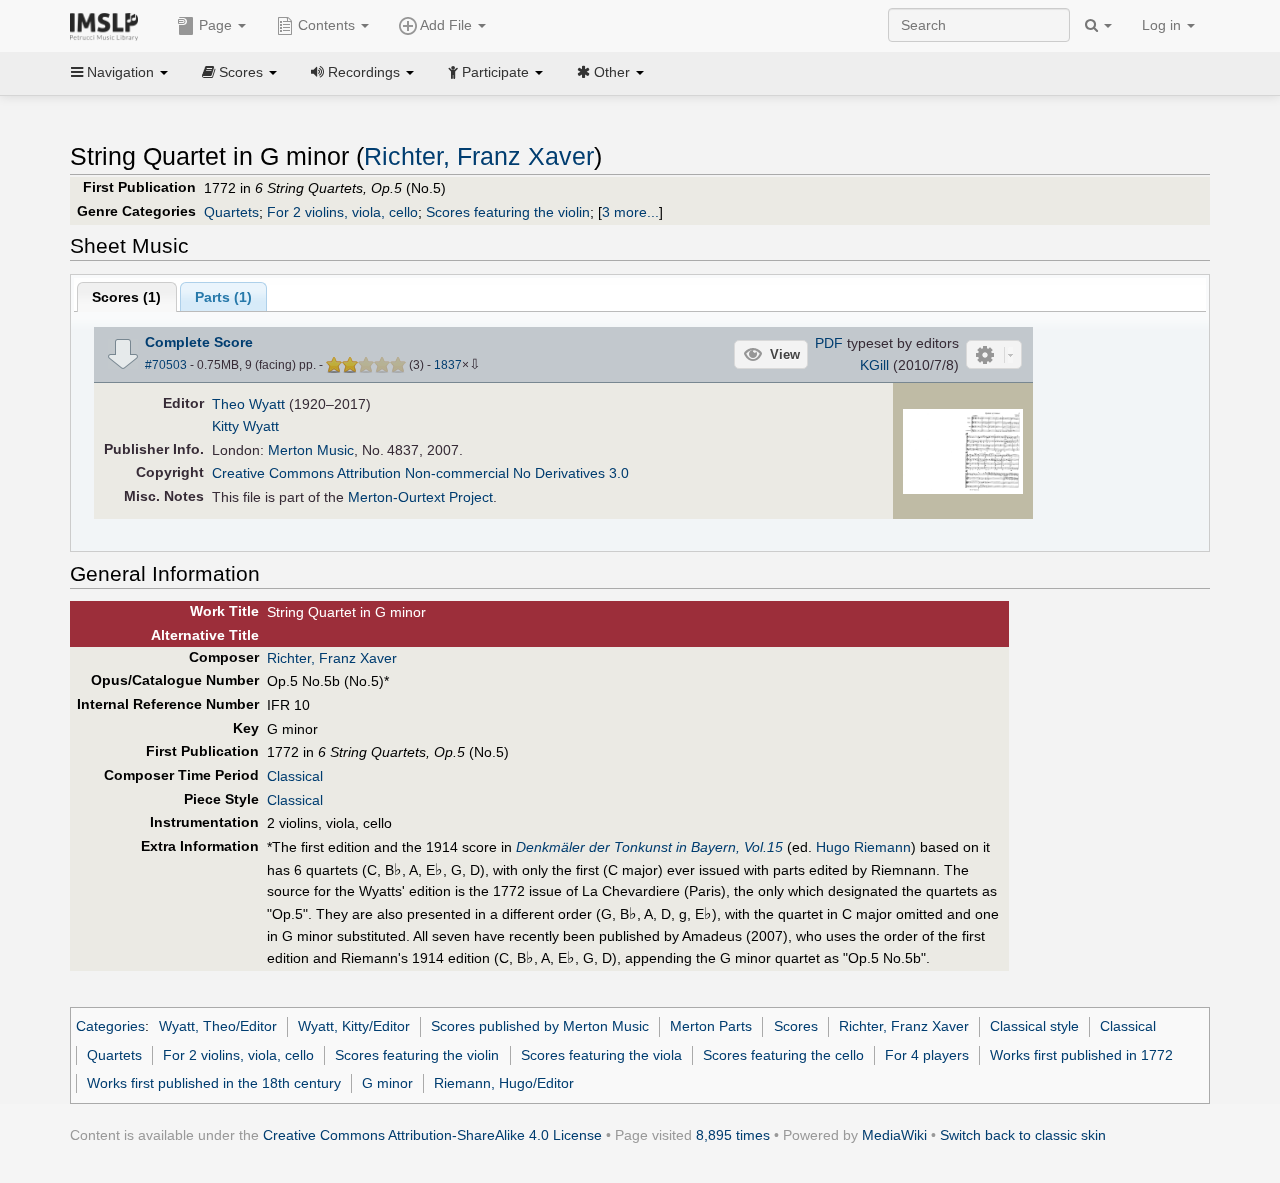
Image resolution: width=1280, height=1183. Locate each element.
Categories (110, 1026)
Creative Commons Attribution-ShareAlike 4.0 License (432, 1135)
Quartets (231, 212)
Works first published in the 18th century (214, 1083)
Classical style (1034, 1026)
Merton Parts (711, 1026)
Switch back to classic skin (1023, 1135)
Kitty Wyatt (245, 426)
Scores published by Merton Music (540, 1026)
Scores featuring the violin (508, 212)
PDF (829, 343)
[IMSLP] (108, 25)
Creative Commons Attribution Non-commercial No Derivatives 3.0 (420, 473)
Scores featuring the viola (601, 1055)
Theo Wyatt (248, 404)
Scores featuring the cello (783, 1055)
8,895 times (733, 1135)
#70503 (166, 365)
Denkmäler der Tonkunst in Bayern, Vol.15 (649, 847)
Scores (796, 1026)
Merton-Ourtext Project (420, 497)
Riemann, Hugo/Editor (504, 1083)
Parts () (223, 297)
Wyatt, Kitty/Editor (354, 1026)
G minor (387, 1083)
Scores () (126, 297)
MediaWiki (894, 1135)
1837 (448, 365)
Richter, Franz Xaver (479, 156)
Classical (295, 776)
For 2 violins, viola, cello (342, 212)
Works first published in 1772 (1081, 1055)
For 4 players (927, 1055)
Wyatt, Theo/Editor (218, 1026)
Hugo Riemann (863, 847)
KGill (874, 365)
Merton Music (311, 450)
